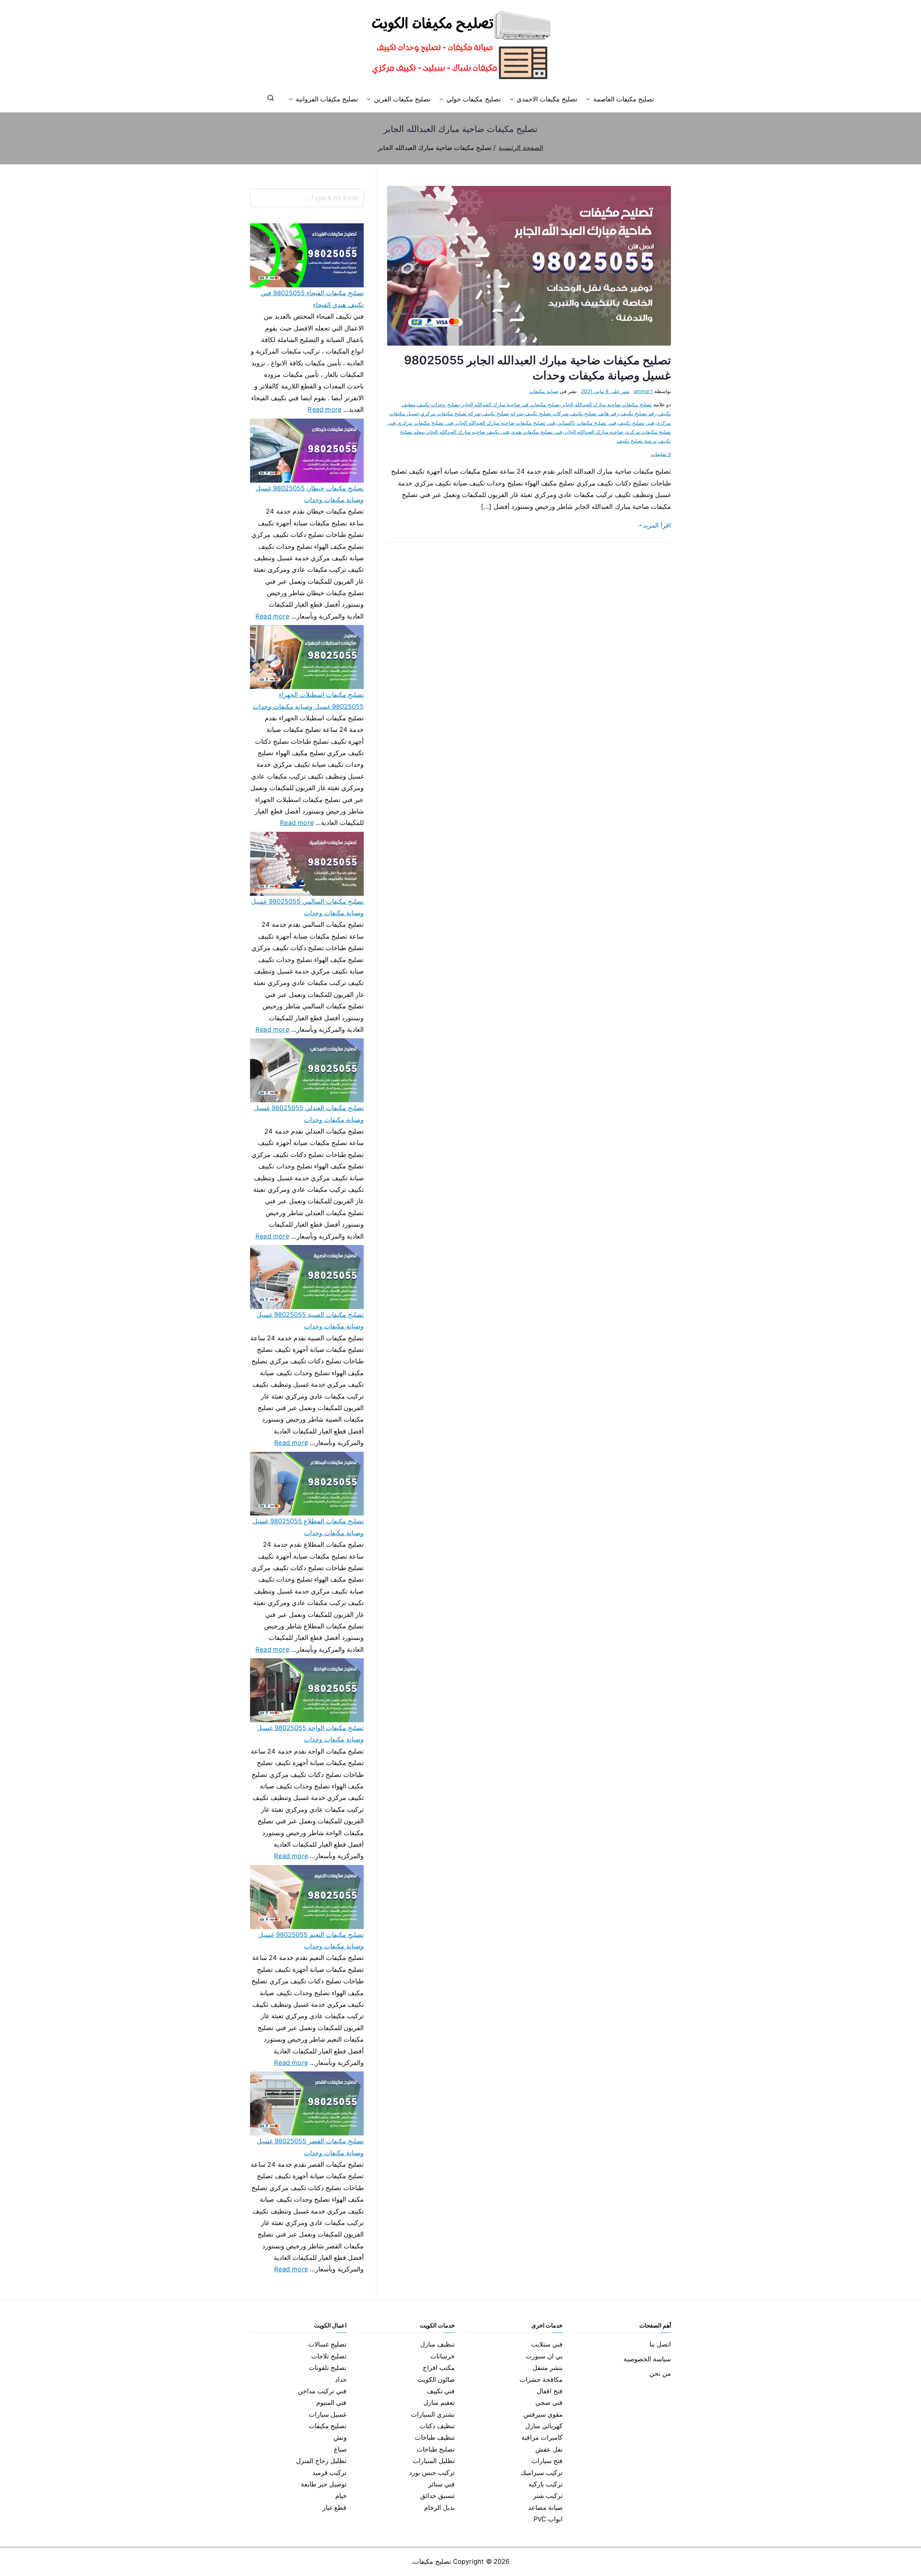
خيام (341, 2496)
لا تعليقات (661, 454)
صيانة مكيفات (544, 391)
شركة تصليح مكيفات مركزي (451, 413)
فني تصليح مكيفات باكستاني (587, 423)
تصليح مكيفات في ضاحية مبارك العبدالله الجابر (511, 404)
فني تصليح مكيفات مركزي (425, 423)
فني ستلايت (547, 2344)
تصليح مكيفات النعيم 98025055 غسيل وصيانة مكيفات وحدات (311, 1940)
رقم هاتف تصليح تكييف (595, 413)
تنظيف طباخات (435, 2437)
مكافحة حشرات (541, 2379)
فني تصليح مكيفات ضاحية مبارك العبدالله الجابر (505, 423)
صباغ (340, 2449)
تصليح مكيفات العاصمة (624, 99)
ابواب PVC (548, 2519)
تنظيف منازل (437, 2344)
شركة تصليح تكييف (503, 413)
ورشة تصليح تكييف (637, 441)
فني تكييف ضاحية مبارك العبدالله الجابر (468, 432)
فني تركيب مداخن (322, 2391)
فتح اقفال (550, 2391)
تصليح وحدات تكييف (438, 404)
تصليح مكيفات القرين (402, 99)
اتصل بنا (660, 2344)
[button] (590, 99)
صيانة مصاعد (545, 2507)
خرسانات (443, 2356)
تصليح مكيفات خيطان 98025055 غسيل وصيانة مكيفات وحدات (310, 494)
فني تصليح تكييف (636, 423)
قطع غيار (334, 2507)
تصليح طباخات (436, 2449)
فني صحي (549, 2402)
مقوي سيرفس (543, 2414)
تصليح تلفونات (328, 2368)
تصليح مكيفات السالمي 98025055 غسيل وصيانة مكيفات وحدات (307, 907)
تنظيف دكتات (437, 2426)
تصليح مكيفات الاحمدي (547, 99)
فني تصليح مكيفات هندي (537, 432)
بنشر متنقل (548, 2368)
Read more (325, 409)
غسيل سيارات (328, 2414)
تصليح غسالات (327, 2344)
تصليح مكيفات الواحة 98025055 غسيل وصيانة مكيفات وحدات (310, 1734)
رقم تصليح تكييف (639, 413)
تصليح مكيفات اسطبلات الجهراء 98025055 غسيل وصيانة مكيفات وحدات (308, 700)
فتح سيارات (547, 2461)
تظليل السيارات (434, 2461)
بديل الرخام (439, 2507)
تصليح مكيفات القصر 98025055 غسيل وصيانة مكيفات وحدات (310, 2147)
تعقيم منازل (439, 2402)
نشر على (605, 391)
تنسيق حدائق (437, 2496)
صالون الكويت (436, 2379)
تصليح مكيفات (328, 2426)
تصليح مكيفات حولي (473, 99)
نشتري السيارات (433, 2414)
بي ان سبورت (544, 2356)
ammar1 (643, 391)
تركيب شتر (548, 2496)
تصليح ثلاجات (329, 2356)
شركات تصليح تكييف (547, 413)
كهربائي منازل (544, 2426)
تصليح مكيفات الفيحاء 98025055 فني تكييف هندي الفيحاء (312, 299)
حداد (341, 2379)
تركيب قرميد (329, 2473)
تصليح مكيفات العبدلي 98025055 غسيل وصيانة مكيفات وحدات (309, 1114)
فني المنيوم (331, 2402)
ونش (340, 2437)
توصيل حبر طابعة (324, 2484)
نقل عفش (549, 2449)
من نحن (660, 2373)
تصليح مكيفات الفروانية (327, 99)
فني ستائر (441, 2484)
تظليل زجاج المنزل (321, 2461)
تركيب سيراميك (542, 2473)
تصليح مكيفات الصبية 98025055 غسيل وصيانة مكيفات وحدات (310, 1320)
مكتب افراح (439, 2368)
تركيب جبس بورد (432, 2473)
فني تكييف (441, 2391)
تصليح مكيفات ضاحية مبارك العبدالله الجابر (607, 404)
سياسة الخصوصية (647, 2359)
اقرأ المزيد (657, 525)
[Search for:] (307, 198)
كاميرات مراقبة (542, 2437)
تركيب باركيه (546, 2484)
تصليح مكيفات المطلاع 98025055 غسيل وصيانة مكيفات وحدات (308, 1527)
